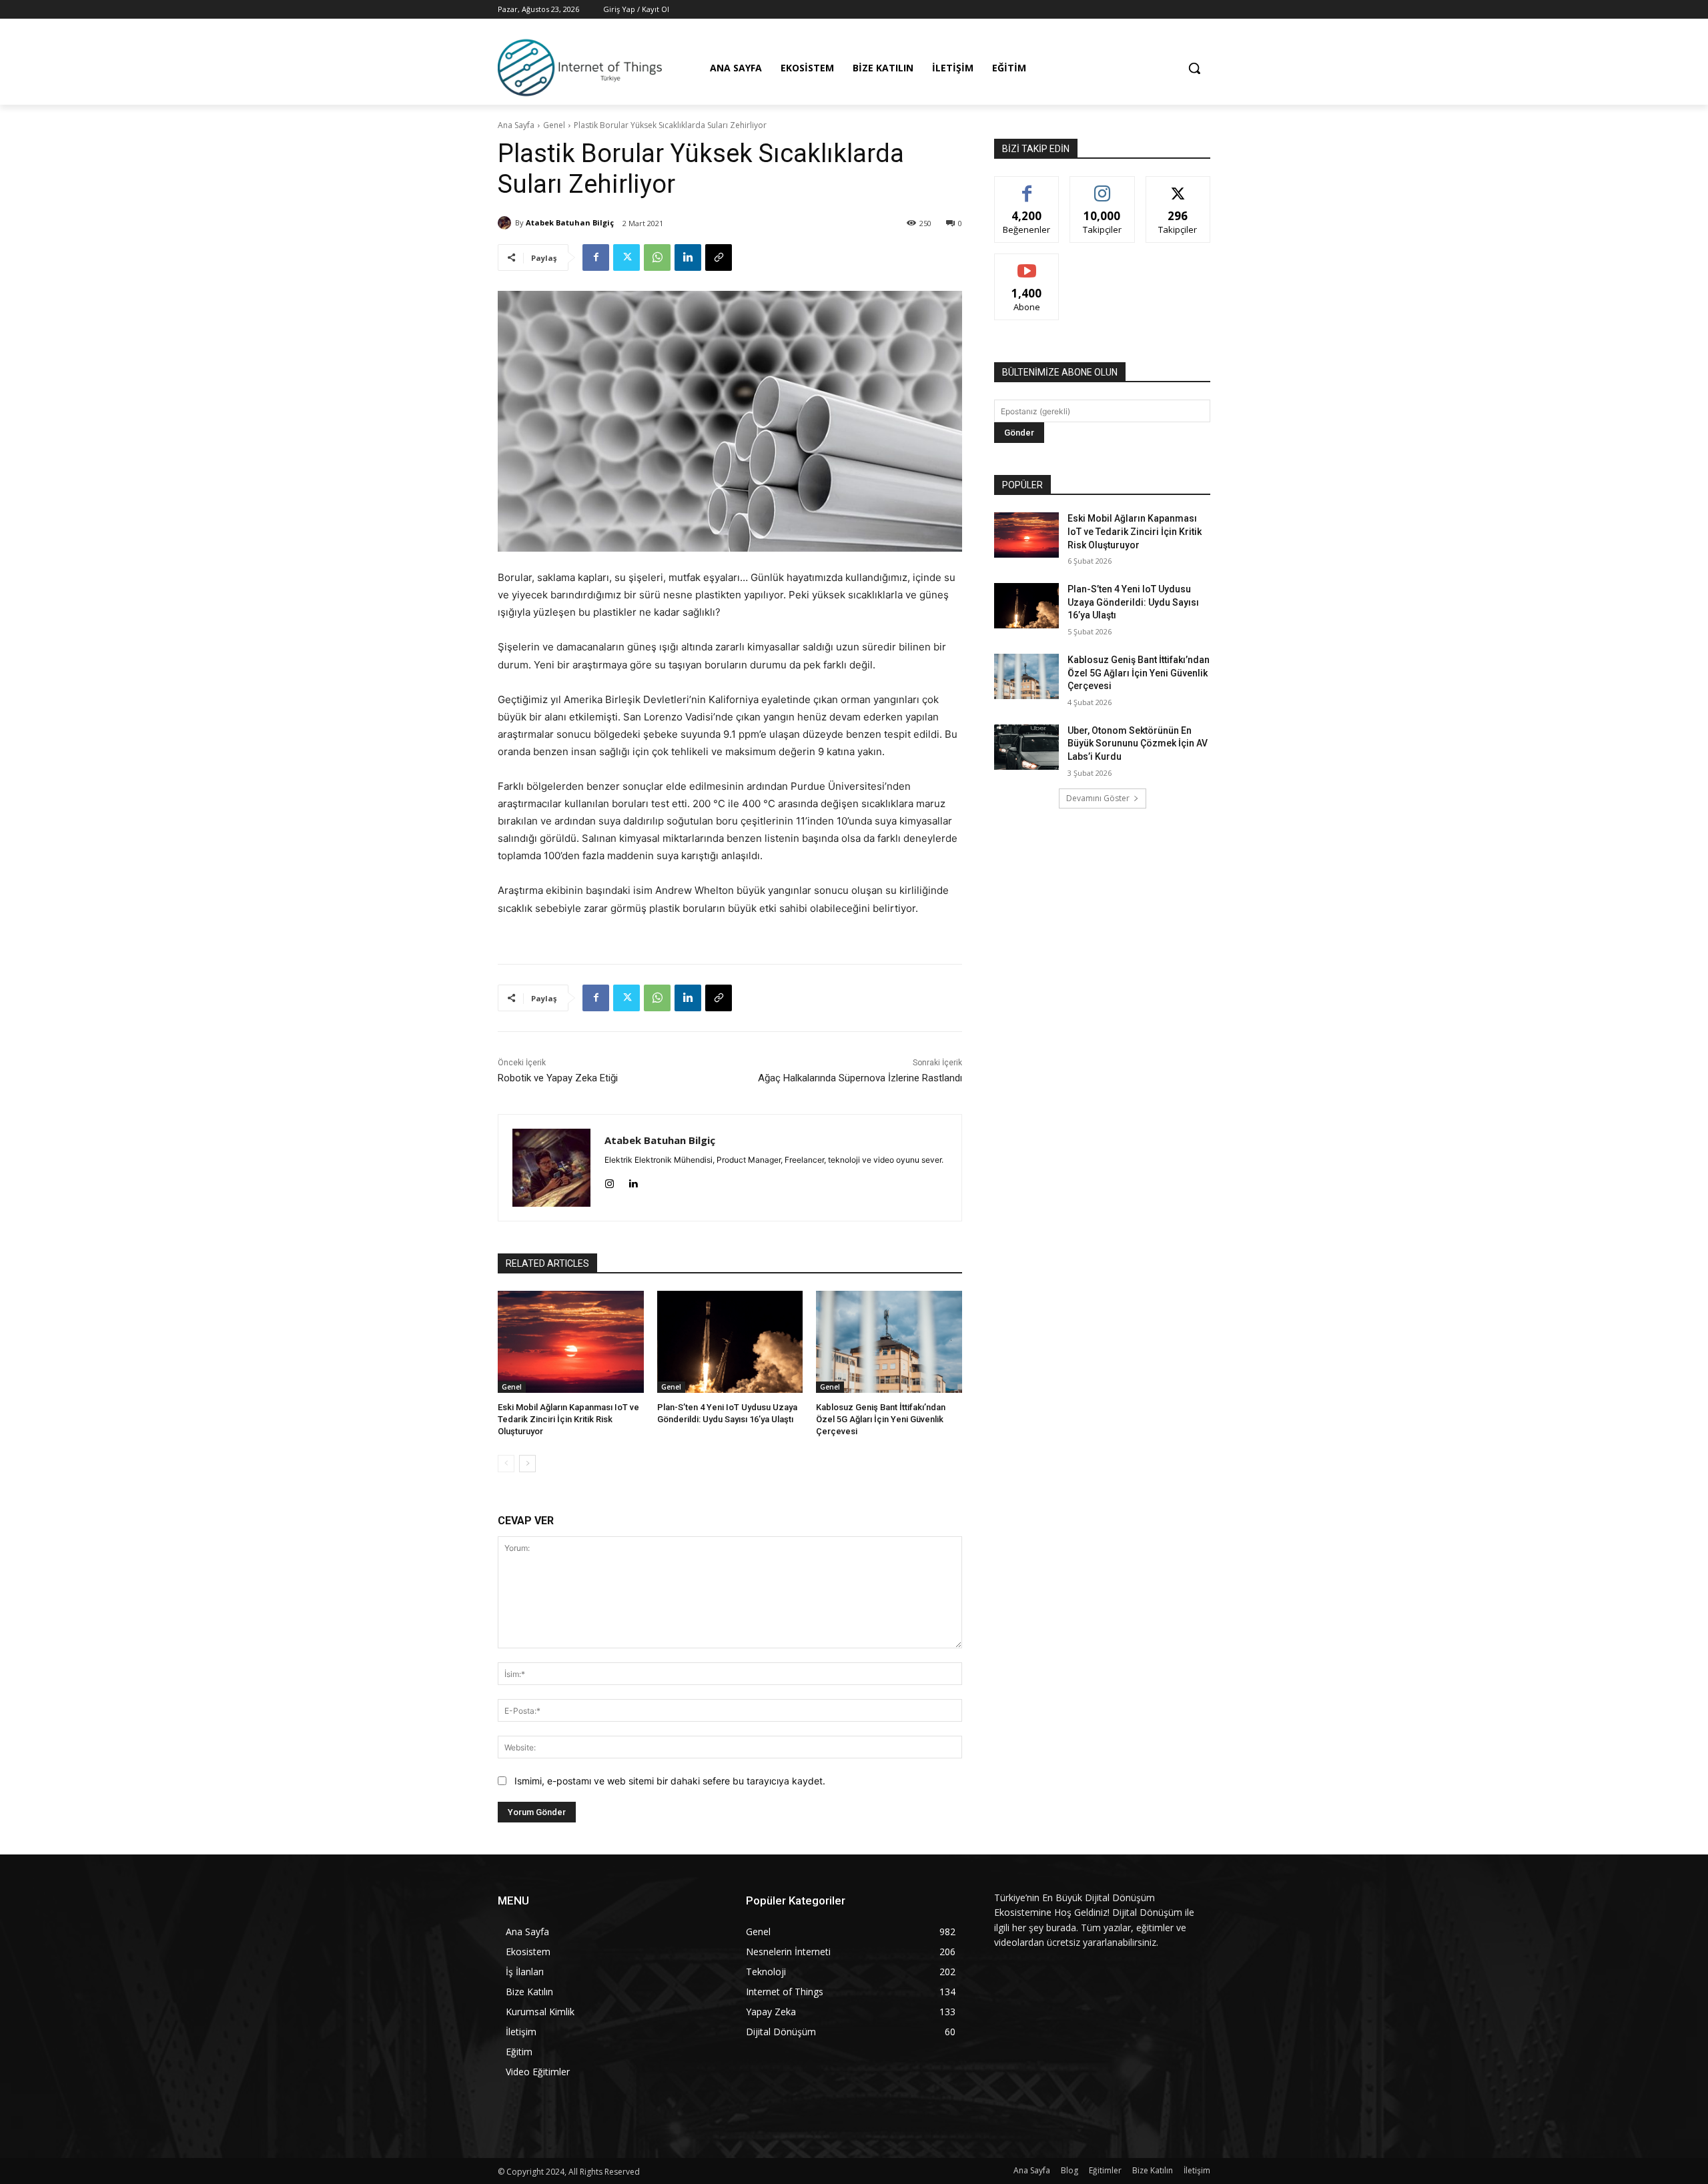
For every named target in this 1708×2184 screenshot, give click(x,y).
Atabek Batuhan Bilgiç (570, 222)
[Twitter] (626, 257)
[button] (1194, 68)
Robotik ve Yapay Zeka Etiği (558, 1078)
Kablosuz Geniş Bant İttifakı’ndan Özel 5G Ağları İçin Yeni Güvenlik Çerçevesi (881, 1419)
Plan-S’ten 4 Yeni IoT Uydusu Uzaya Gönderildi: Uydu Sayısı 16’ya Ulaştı (1133, 602)
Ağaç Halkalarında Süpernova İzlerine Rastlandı (860, 1078)
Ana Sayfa (516, 125)
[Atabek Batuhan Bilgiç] (506, 223)
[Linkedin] (688, 257)
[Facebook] (596, 257)
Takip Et (1103, 186)
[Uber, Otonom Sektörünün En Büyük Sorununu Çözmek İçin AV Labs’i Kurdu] (1026, 747)
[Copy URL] (719, 257)
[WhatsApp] (657, 257)
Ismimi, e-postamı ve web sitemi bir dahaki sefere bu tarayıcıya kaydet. (670, 1781)
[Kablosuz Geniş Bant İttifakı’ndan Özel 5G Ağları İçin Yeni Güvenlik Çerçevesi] (889, 1342)
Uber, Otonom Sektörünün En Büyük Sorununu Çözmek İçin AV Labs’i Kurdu (1138, 743)
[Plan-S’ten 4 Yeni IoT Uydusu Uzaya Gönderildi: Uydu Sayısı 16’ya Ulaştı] (730, 1342)
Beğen (1027, 186)
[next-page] (527, 1464)
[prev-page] (506, 1464)
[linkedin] (633, 1181)
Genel (554, 125)
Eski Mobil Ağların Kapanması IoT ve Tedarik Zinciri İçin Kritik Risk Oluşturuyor (568, 1419)
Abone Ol (1027, 264)
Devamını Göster (1098, 798)
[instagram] (609, 1181)
